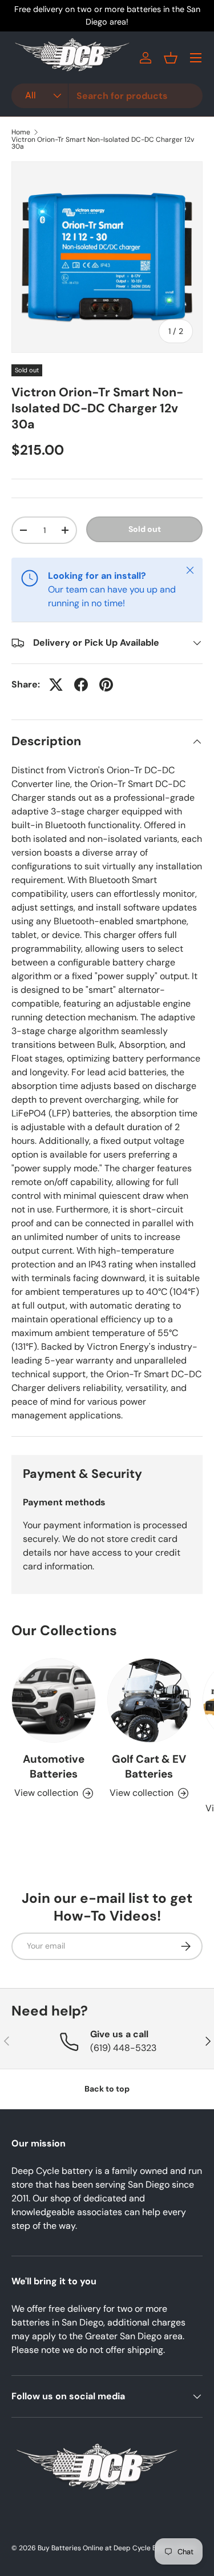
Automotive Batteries (54, 1766)
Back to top (107, 2089)
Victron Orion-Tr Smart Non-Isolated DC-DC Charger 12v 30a (103, 143)
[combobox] (107, 96)
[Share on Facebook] (81, 685)
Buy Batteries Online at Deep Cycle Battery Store (117, 2548)
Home (21, 132)
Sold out (145, 529)
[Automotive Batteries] (54, 1700)
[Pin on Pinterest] (106, 685)
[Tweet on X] (56, 685)
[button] (171, 58)
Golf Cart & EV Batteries (149, 1766)
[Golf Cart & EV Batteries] (150, 1700)
